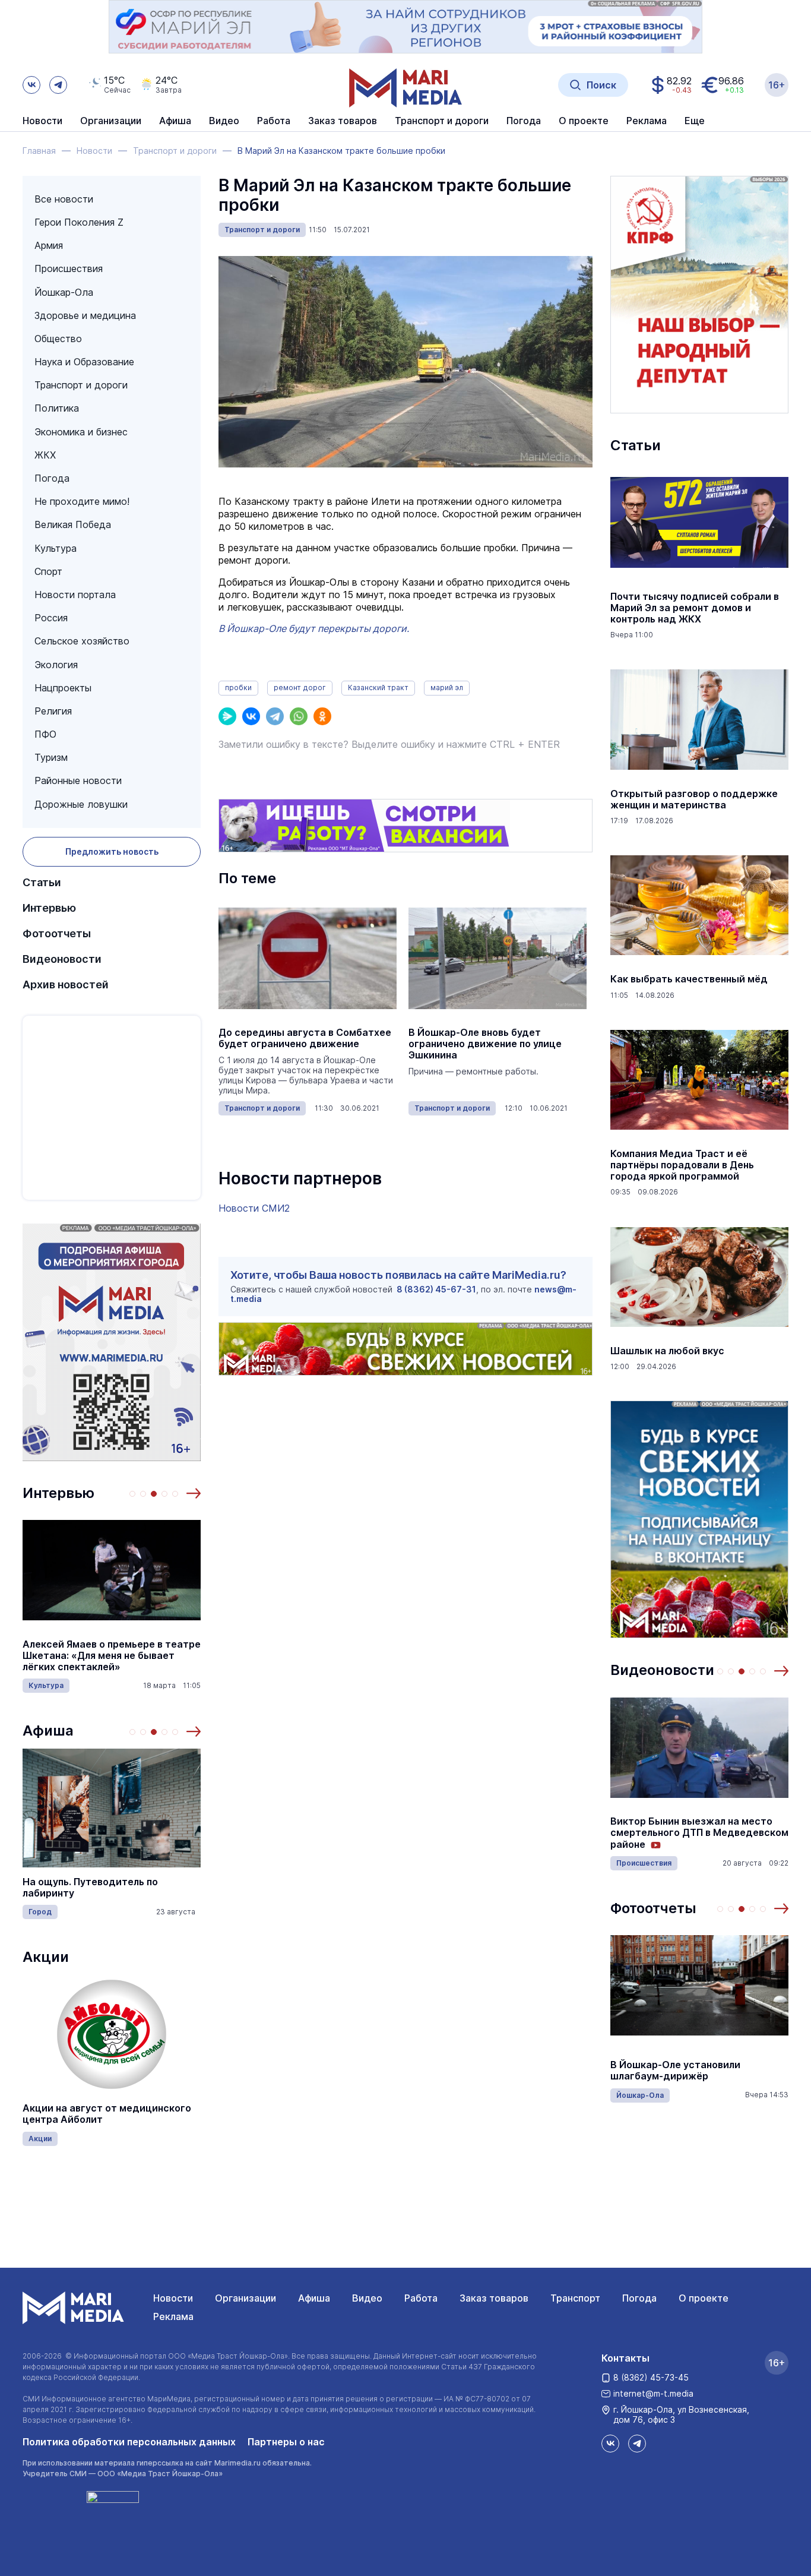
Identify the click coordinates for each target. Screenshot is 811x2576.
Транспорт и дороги (81, 385)
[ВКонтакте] (251, 716)
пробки (238, 688)
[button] (194, 1493)
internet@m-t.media (653, 2393)
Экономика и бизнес (81, 432)
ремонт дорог (300, 688)
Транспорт (575, 2298)
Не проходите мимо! (82, 501)
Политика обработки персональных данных (129, 2442)
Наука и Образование (84, 362)
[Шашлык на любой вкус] (699, 1277)
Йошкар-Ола (64, 292)
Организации (245, 2298)
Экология (56, 665)
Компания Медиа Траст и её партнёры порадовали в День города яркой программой (682, 1165)
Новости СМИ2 (254, 1208)
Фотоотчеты (57, 933)
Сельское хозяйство (82, 641)
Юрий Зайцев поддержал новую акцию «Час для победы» (689, 2071)
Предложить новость (112, 851)
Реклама (173, 2316)
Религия (53, 711)
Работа (274, 121)
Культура (56, 548)
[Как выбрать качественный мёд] (699, 905)
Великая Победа (73, 524)
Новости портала (75, 595)
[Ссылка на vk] (31, 85)
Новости (42, 121)
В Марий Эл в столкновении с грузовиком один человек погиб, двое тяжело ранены (690, 1833)
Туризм (51, 757)
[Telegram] (275, 716)
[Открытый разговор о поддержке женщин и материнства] (699, 720)
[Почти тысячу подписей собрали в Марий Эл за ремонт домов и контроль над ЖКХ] (699, 523)
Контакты (625, 2358)
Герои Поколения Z (79, 222)
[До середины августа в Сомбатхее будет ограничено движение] (308, 959)
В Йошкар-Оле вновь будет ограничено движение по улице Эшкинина (485, 1044)
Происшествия (69, 268)
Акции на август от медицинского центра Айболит (107, 2114)
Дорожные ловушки (81, 804)
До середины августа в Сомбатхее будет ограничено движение (305, 1038)
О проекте (704, 2298)
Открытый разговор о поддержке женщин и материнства (694, 799)
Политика (57, 408)
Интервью (49, 908)
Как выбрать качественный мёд (689, 979)
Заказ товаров (494, 2298)
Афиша (48, 1730)
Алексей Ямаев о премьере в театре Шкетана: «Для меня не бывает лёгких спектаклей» (112, 1656)
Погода (52, 478)
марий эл (447, 688)
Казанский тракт (378, 688)
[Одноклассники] (322, 716)
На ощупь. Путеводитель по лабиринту (90, 1888)
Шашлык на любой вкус (667, 1351)
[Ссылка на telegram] (58, 85)
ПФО (45, 734)
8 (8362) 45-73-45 (651, 2377)
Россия (51, 618)
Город (40, 1912)
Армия (49, 245)
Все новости (64, 199)
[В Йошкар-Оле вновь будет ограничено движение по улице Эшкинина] (498, 959)
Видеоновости (62, 959)
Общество (58, 339)
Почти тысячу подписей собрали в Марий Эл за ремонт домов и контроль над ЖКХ (695, 608)
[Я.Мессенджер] (227, 716)
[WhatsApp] (299, 716)
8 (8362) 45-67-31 (436, 1289)
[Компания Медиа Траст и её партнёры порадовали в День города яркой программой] (699, 1080)
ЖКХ (45, 455)
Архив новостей (66, 984)
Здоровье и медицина (85, 315)
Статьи (42, 882)
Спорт (48, 571)
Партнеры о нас (286, 2442)
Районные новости (78, 780)
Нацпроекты (63, 688)
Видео (224, 121)
